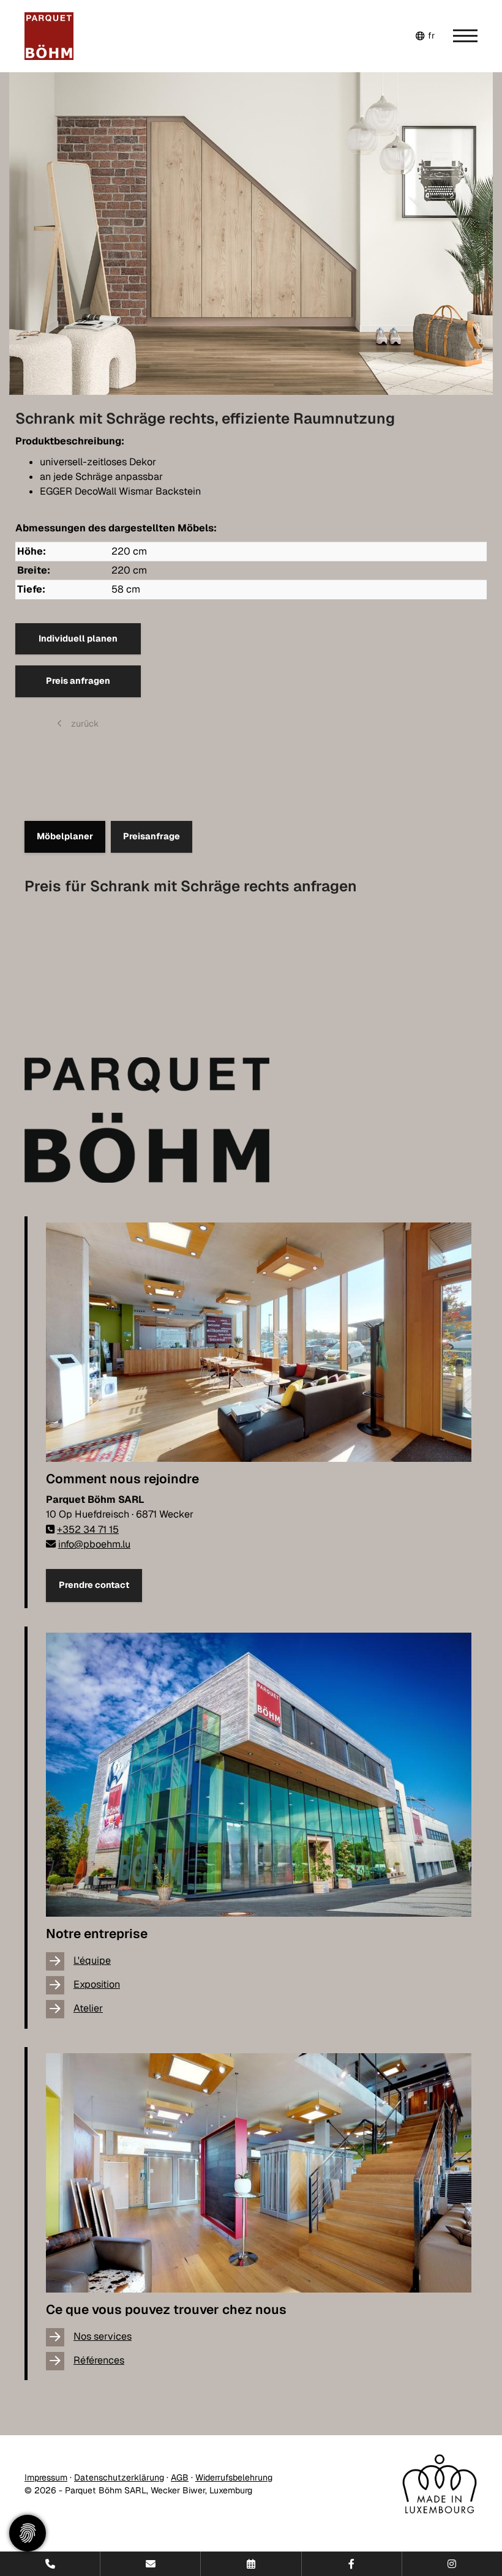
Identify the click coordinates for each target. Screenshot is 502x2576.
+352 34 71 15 (88, 1529)
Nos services (103, 2336)
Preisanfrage (152, 836)
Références (99, 2360)
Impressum (46, 2477)
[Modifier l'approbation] (28, 2533)
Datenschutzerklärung (119, 2477)
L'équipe (92, 1960)
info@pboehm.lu (94, 1544)
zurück (84, 724)
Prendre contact (94, 1585)
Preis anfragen (78, 681)
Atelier (88, 2008)
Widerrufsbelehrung (234, 2477)
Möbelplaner (65, 836)
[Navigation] (456, 36)
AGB (180, 2477)
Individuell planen (78, 638)
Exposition (97, 1984)
